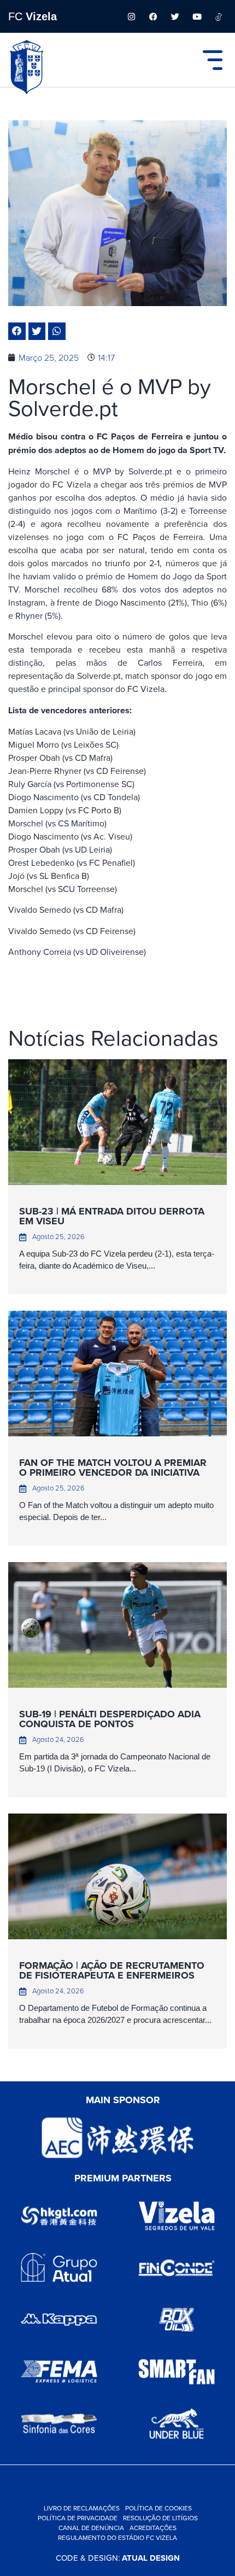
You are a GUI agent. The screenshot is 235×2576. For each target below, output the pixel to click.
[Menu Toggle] (213, 60)
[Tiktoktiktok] (219, 16)
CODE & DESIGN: (118, 2558)
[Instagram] (131, 16)
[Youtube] (197, 16)
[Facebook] (153, 16)
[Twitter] (175, 16)
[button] (17, 331)
